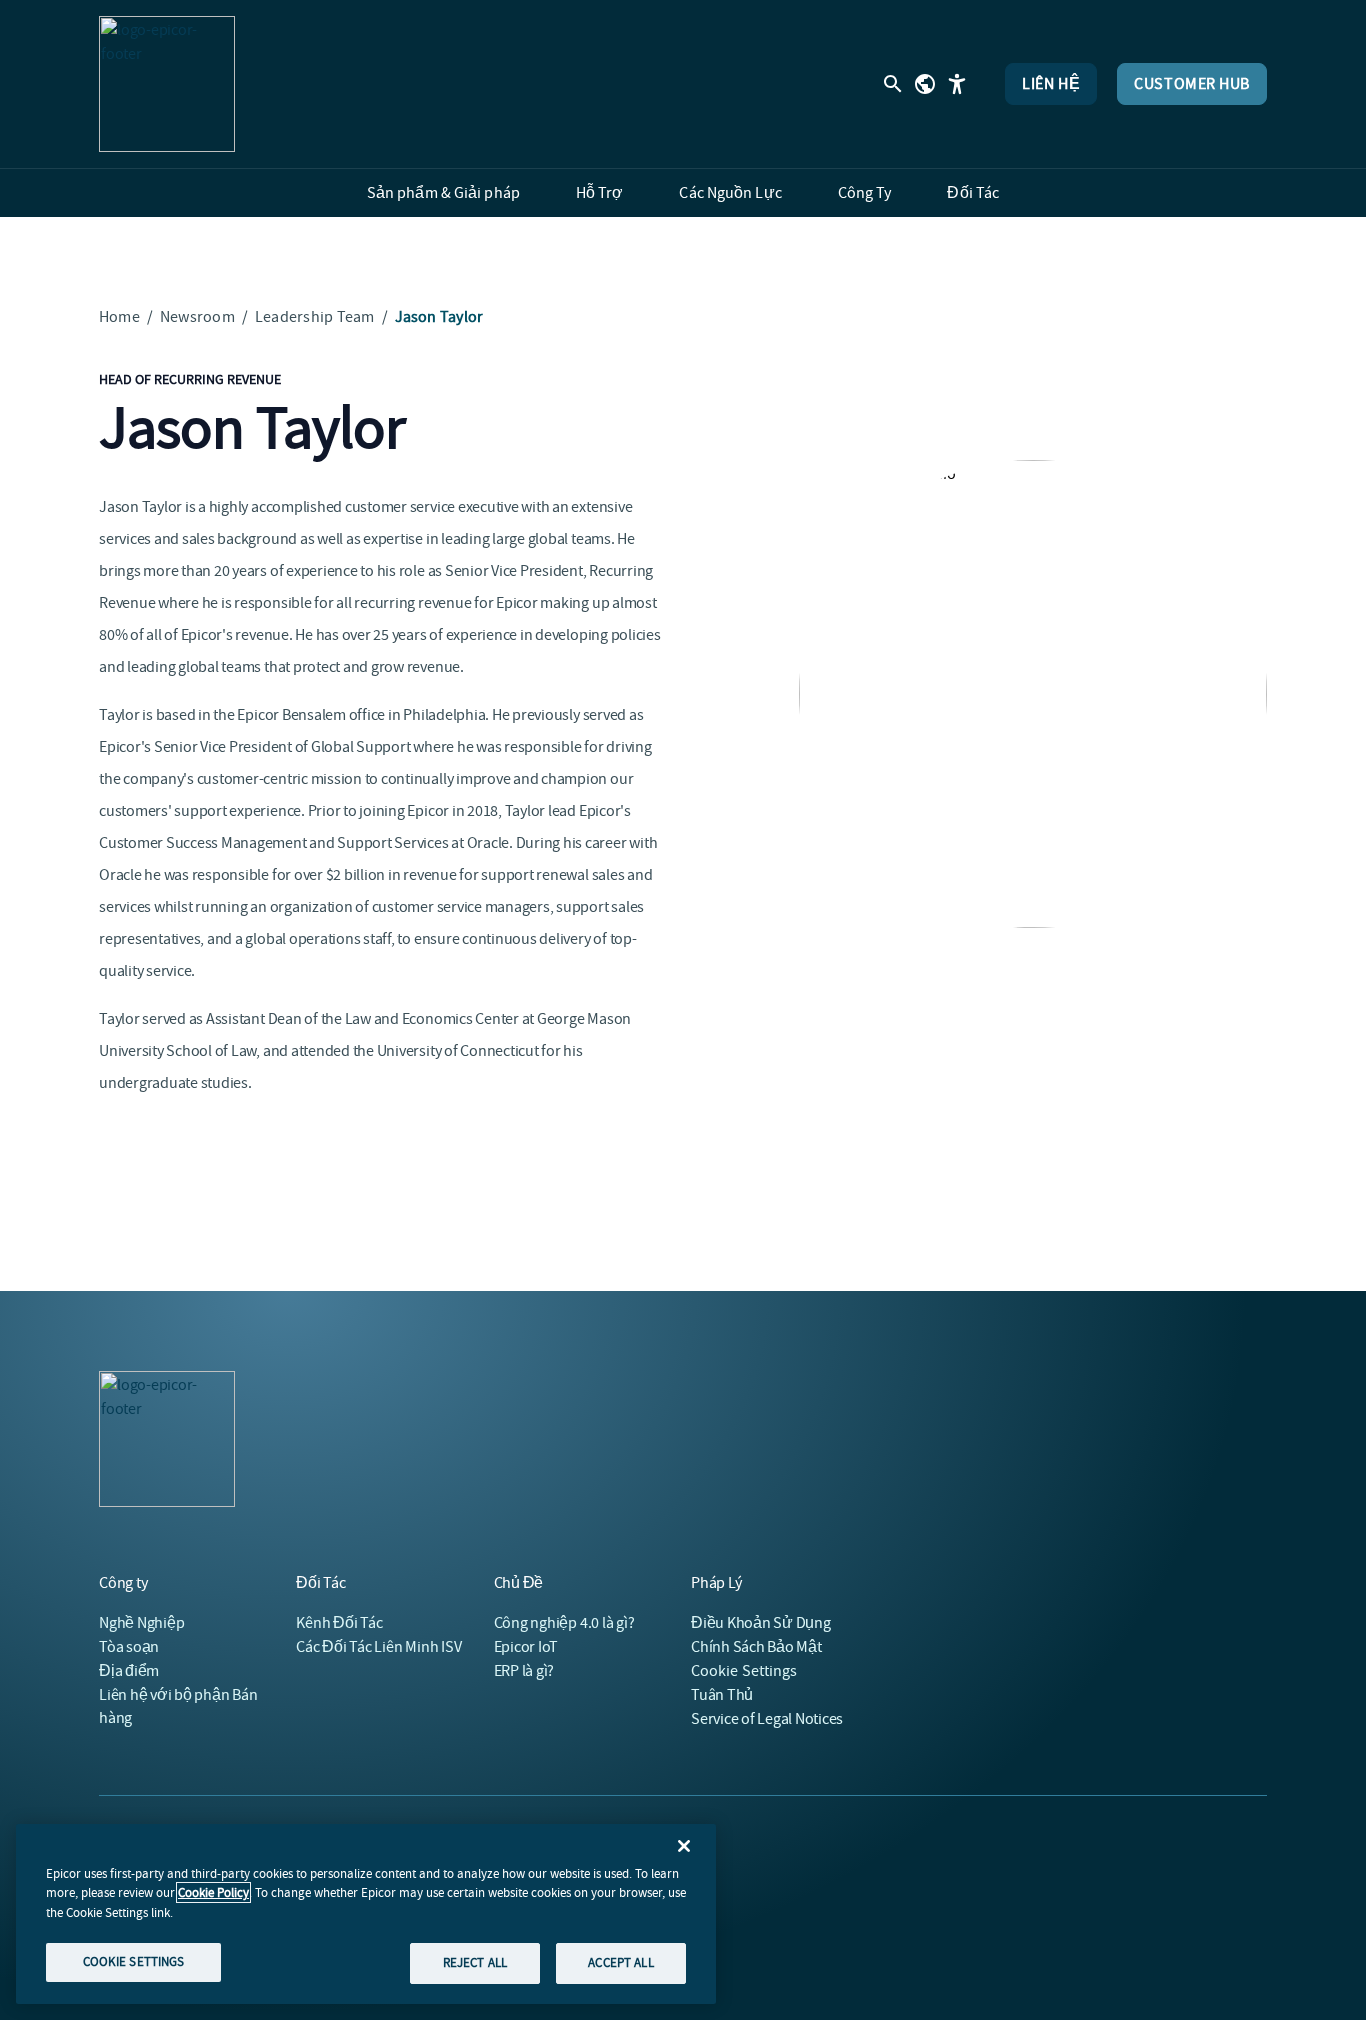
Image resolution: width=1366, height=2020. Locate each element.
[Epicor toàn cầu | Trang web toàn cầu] (925, 84)
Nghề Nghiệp (141, 1623)
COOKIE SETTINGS (134, 1961)
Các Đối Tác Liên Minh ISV (378, 1647)
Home (119, 317)
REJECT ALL (475, 1962)
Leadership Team (315, 317)
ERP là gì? (524, 1671)
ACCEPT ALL (620, 1962)
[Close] (684, 1846)
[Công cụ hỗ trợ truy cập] (957, 84)
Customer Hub (1192, 84)
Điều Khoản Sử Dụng (761, 1623)
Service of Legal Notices (767, 1719)
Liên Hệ (1051, 84)
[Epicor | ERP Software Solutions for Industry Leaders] (167, 84)
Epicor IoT (526, 1647)
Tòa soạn (129, 1647)
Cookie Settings (744, 1671)
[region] (366, 1914)
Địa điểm (129, 1671)
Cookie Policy (213, 1892)
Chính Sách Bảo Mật (756, 1647)
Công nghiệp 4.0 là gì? (564, 1623)
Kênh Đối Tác (339, 1623)
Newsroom (197, 317)
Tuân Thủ (722, 1695)
